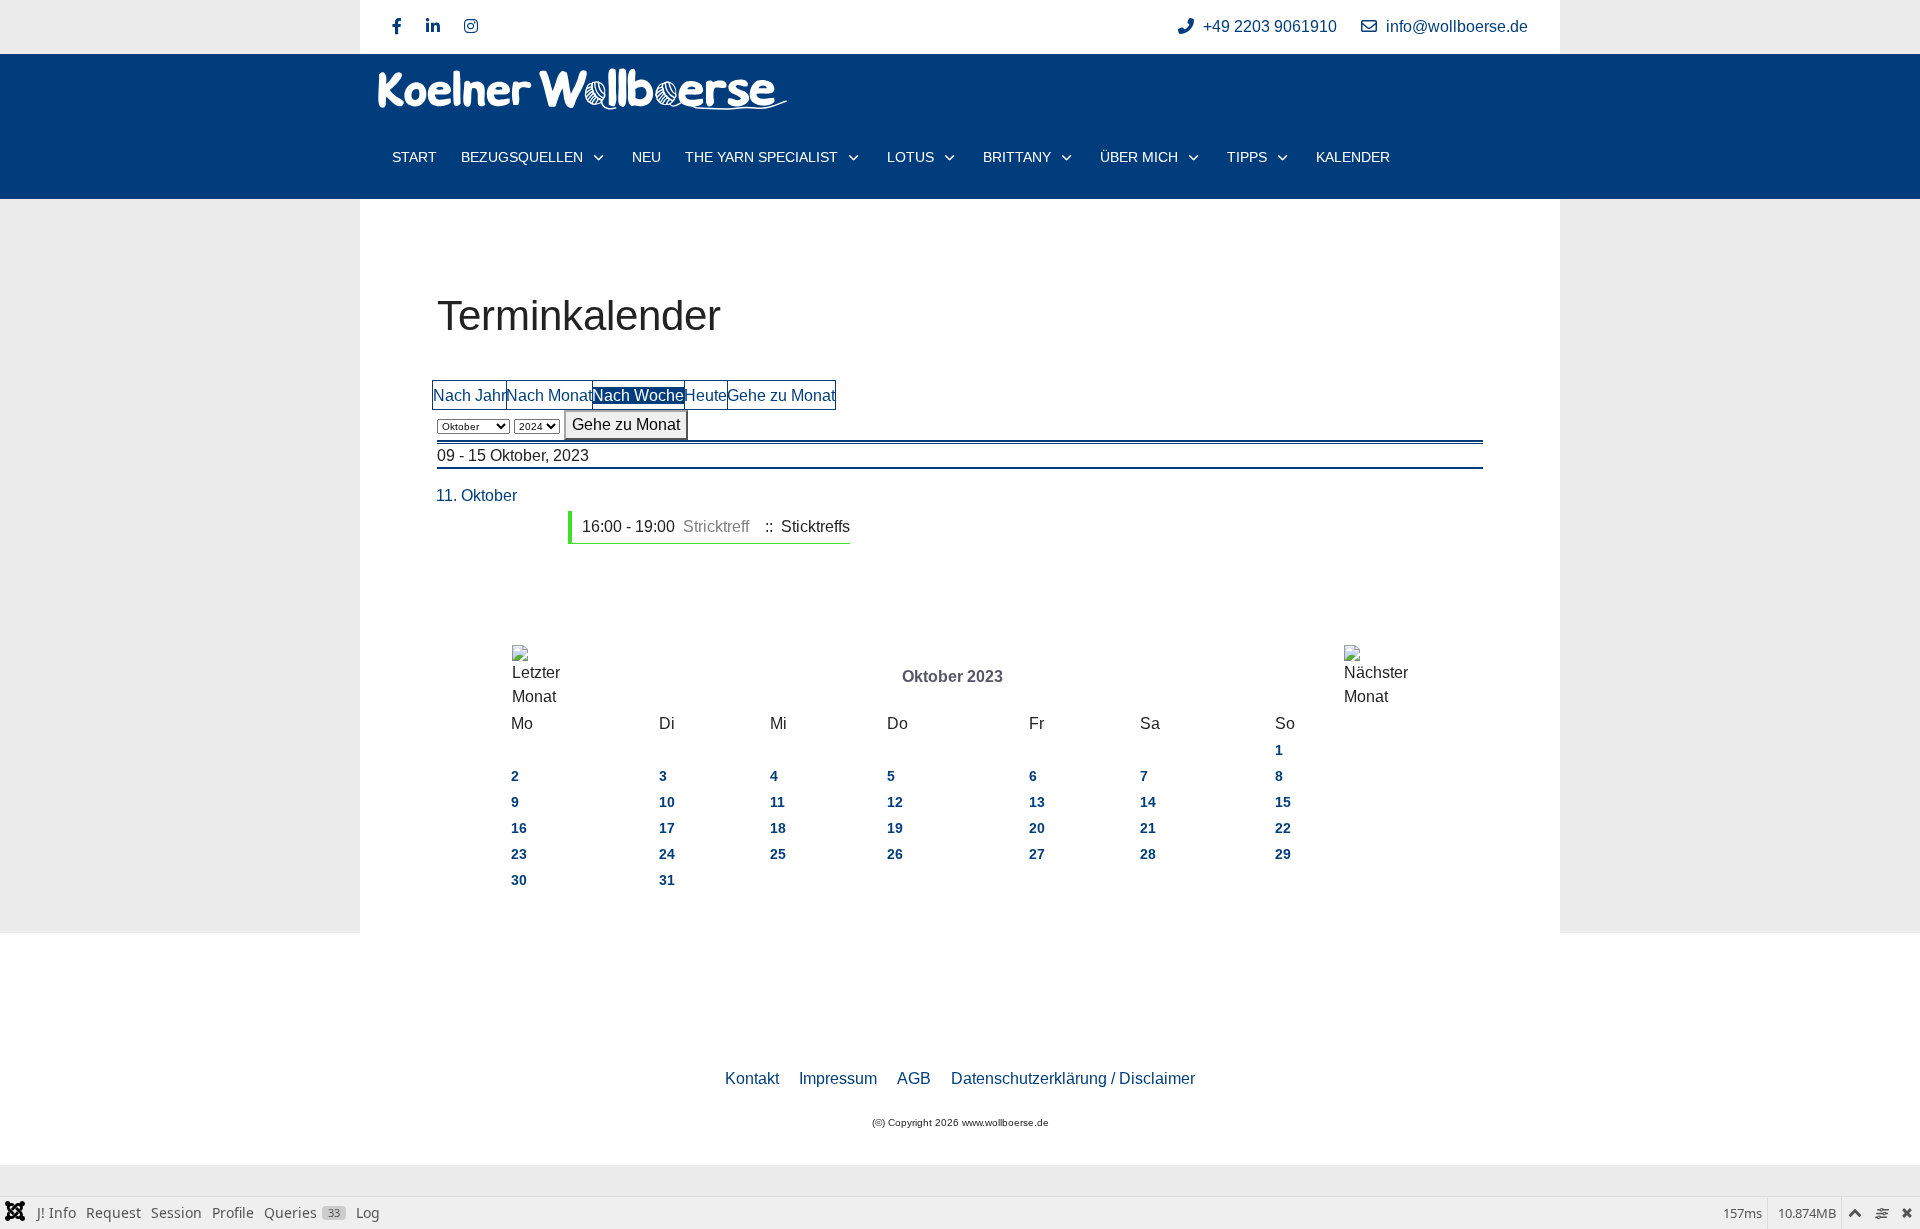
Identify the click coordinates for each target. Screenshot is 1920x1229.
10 (667, 802)
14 (1148, 802)
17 (667, 828)
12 (895, 802)
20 (1037, 828)
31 (667, 880)
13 (1037, 802)
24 (667, 854)
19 (895, 828)
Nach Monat (549, 395)
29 (1283, 854)
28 (1148, 854)
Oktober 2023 (952, 676)
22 (1283, 828)
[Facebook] (397, 26)
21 (1148, 828)
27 (1037, 854)
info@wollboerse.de (1457, 26)
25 (778, 854)
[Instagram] (471, 26)
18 (778, 828)
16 (519, 828)
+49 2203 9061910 (1270, 26)
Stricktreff (716, 526)
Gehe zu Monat (781, 395)
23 (519, 854)
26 (895, 854)
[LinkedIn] (433, 26)
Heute (705, 395)
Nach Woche (638, 395)
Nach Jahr (469, 395)
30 (519, 880)
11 (777, 802)
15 (1283, 802)
